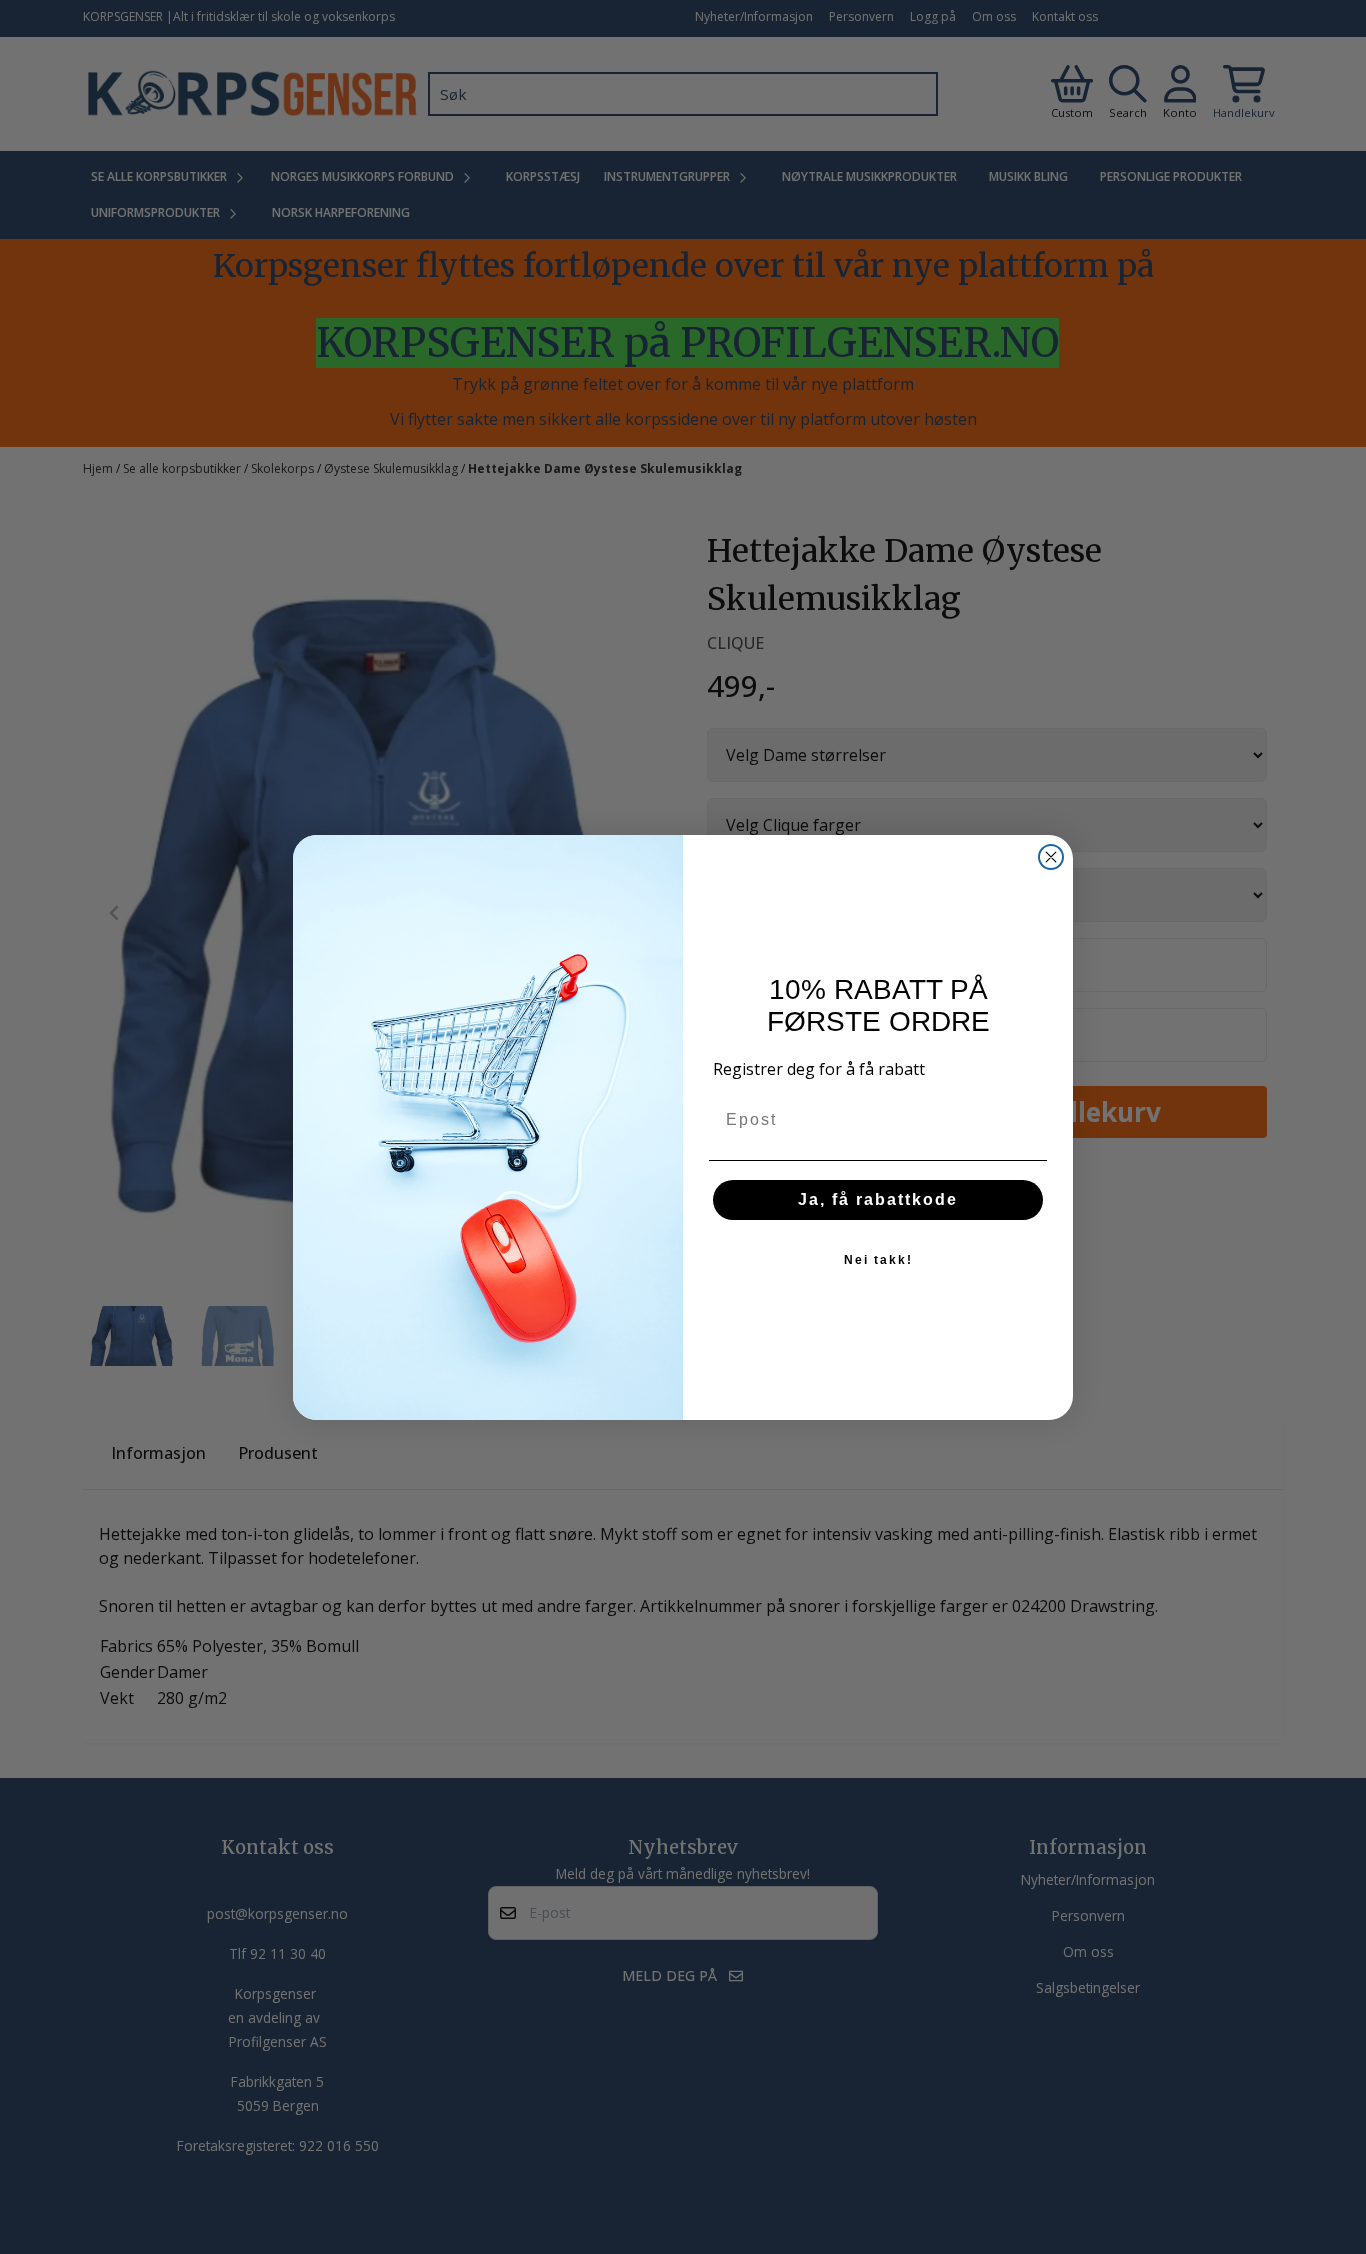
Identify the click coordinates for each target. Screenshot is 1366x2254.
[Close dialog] (1051, 857)
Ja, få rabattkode (878, 1199)
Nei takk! (878, 1260)
